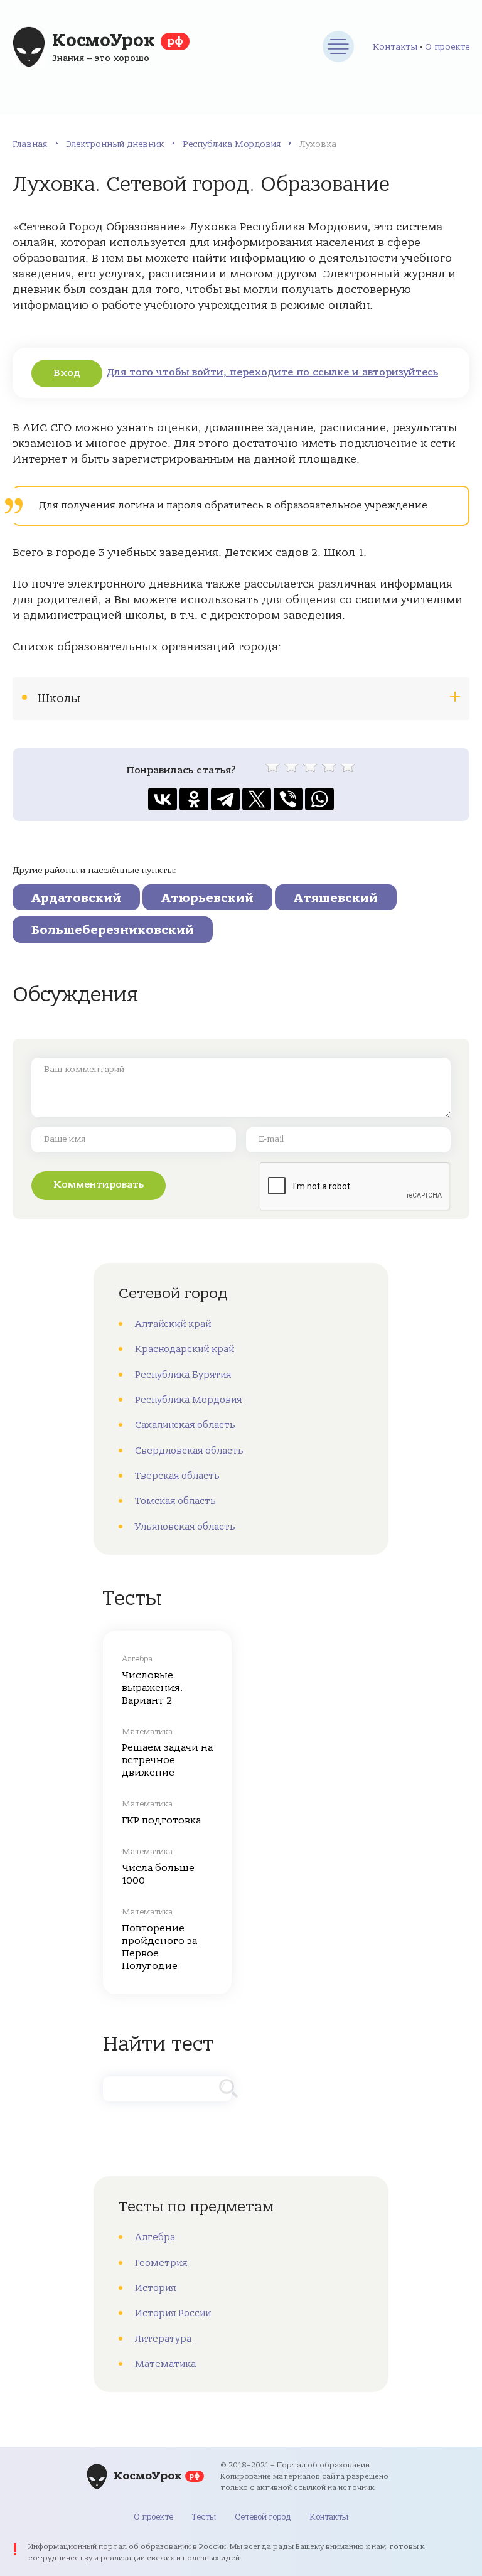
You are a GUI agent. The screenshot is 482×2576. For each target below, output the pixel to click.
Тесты (204, 2517)
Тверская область (177, 1476)
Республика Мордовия (232, 144)
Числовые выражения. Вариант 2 (152, 1688)
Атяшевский (336, 898)
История (155, 2288)
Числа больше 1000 (158, 1874)
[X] (257, 799)
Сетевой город (263, 2517)
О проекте (447, 47)
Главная (30, 144)
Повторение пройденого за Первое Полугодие (159, 1947)
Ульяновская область (185, 1527)
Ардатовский (76, 898)
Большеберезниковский (113, 930)
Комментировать (99, 1184)
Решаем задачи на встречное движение (167, 1760)
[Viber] (288, 799)
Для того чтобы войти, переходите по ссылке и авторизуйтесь (272, 372)
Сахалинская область (185, 1425)
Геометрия (161, 2263)
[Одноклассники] (194, 799)
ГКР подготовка (161, 1820)
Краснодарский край (185, 1349)
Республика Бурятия (183, 1375)
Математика (165, 2364)
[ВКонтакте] (163, 799)
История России (173, 2313)
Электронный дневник (115, 144)
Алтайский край (173, 1324)
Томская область (175, 1501)
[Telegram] (225, 799)
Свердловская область (189, 1451)
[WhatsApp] (319, 799)
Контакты (395, 47)
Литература (163, 2339)
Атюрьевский (207, 898)
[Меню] (338, 46)
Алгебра (155, 2237)
